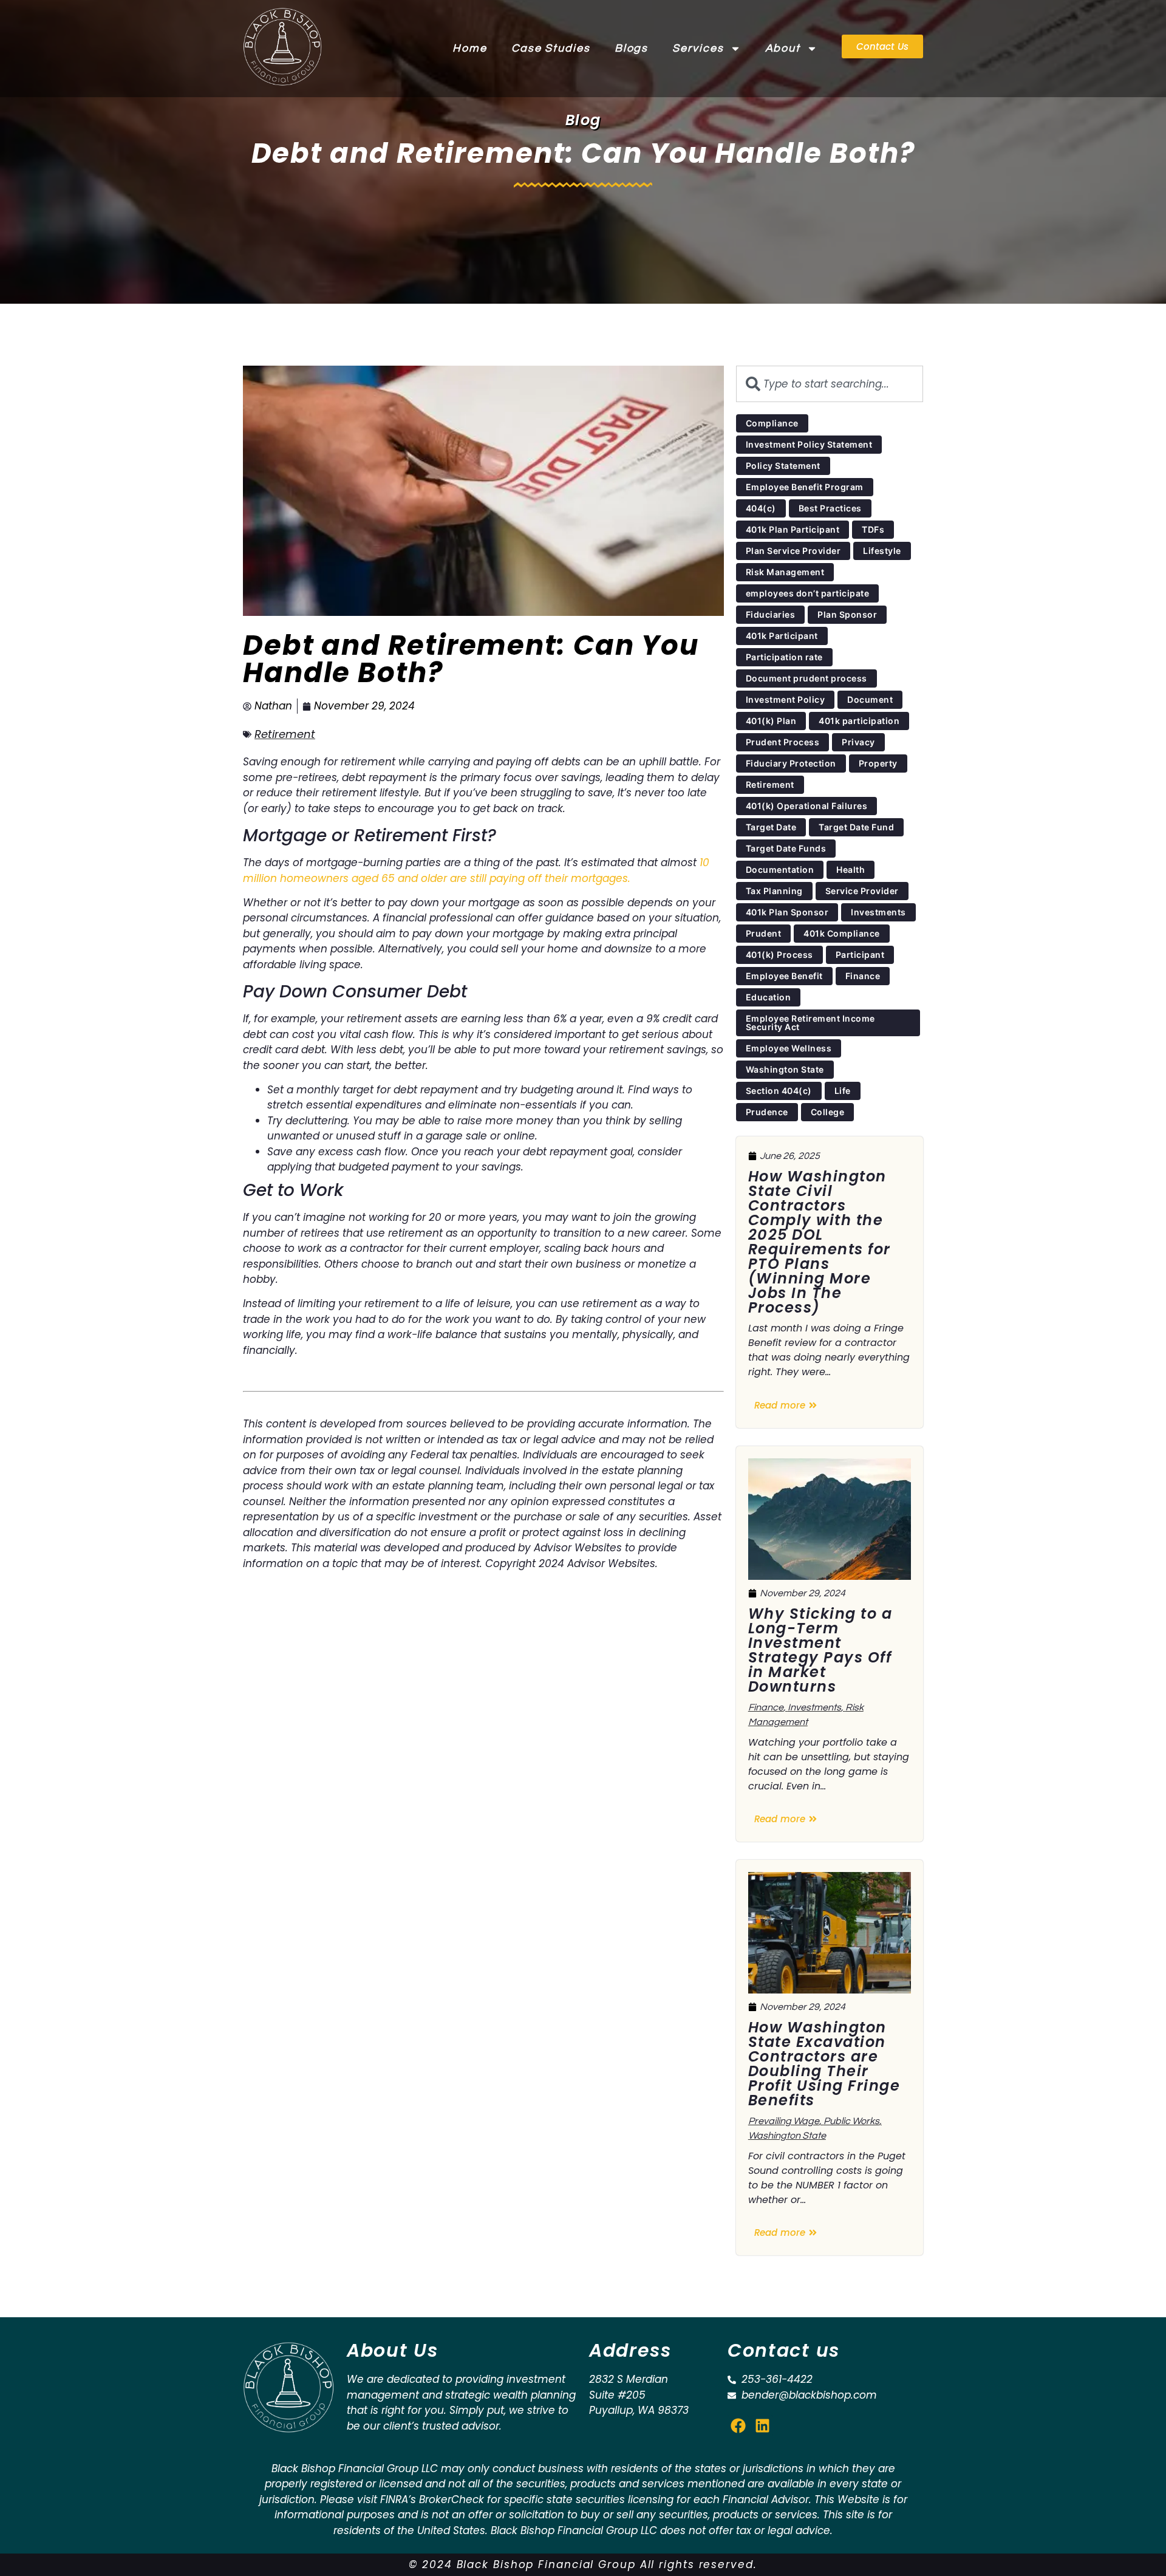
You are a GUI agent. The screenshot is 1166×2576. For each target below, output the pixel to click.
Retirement (285, 734)
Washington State (787, 2136)
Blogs (632, 48)
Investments (814, 1707)
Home (470, 48)
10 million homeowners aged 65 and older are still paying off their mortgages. (476, 870)
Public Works (851, 2121)
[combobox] (830, 384)
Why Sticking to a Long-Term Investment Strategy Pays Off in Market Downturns (820, 1650)
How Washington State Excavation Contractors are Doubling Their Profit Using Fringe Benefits (824, 2064)
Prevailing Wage (784, 2121)
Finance (766, 1707)
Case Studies (551, 48)
